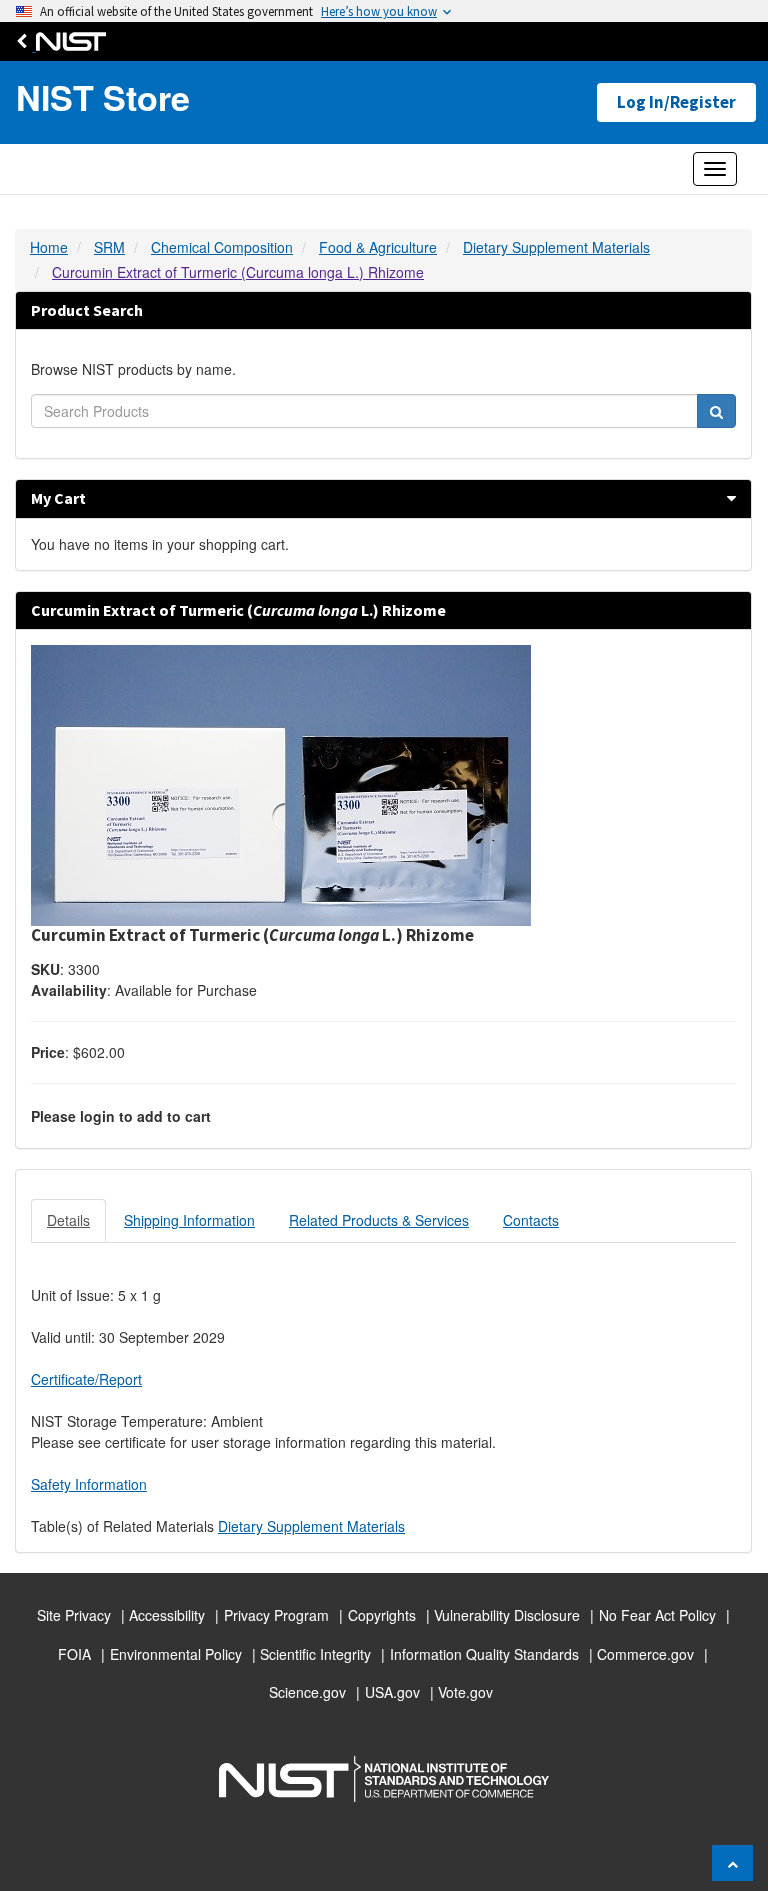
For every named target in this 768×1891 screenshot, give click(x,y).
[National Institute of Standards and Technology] (66, 41)
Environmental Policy (176, 1654)
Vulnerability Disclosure (507, 1615)
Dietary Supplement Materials (556, 247)
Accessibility (167, 1615)
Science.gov (307, 1692)
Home (49, 247)
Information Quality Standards (484, 1654)
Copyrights (382, 1615)
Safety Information (89, 1484)
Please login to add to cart (121, 1116)
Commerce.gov (645, 1654)
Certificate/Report (86, 1379)
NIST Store (103, 97)
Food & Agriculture (378, 247)
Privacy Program (276, 1615)
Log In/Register (676, 102)
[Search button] (716, 411)
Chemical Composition (222, 247)
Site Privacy (74, 1615)
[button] (731, 498)
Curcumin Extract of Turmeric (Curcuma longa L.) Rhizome (238, 272)
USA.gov (392, 1692)
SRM (109, 247)
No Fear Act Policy (657, 1615)
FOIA (74, 1654)
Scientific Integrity (315, 1654)
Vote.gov (465, 1692)
